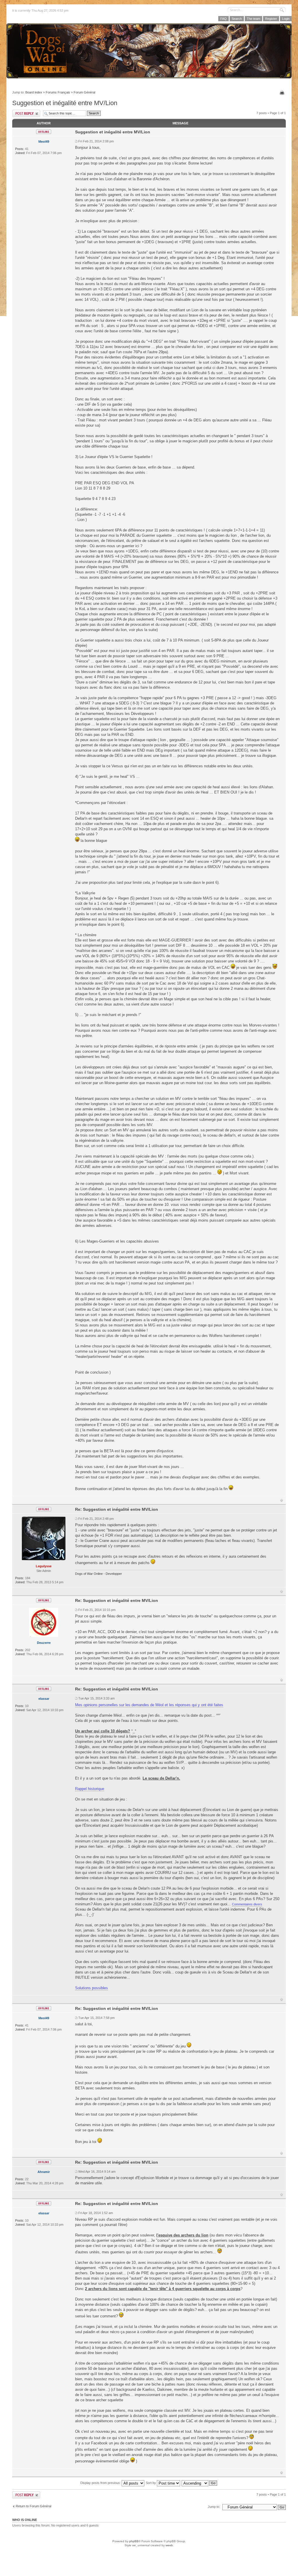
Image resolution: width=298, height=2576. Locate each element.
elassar (44, 1699)
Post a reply (26, 113)
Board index (34, 92)
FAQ (223, 19)
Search (237, 19)
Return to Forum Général (33, 2506)
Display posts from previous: (101, 2483)
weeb (169, 2545)
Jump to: (214, 2507)
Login (286, 19)
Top (282, 1500)
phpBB (134, 2541)
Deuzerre (44, 1643)
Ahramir (44, 2172)
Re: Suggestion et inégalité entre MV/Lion (117, 1509)
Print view (283, 93)
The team (253, 19)
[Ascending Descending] (200, 2483)
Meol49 (44, 142)
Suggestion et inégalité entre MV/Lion (65, 103)
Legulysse (44, 1566)
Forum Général (84, 92)
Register (271, 19)
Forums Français (58, 92)
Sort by (151, 2483)
